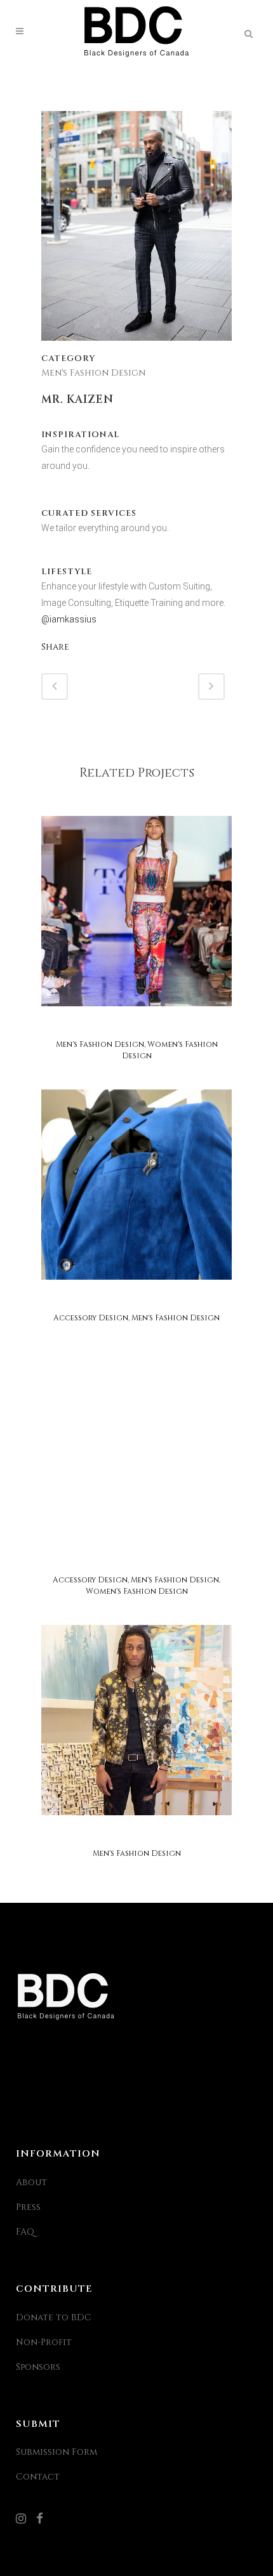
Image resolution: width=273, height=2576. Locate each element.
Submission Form (57, 2452)
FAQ (25, 2232)
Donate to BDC (54, 2317)
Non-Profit (44, 2342)
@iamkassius (69, 619)
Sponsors (38, 2367)
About (31, 2182)
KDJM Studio (136, 1026)
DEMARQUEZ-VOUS (136, 1300)
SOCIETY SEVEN (136, 1835)
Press (28, 2207)
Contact (38, 2477)
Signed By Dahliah (136, 1562)
